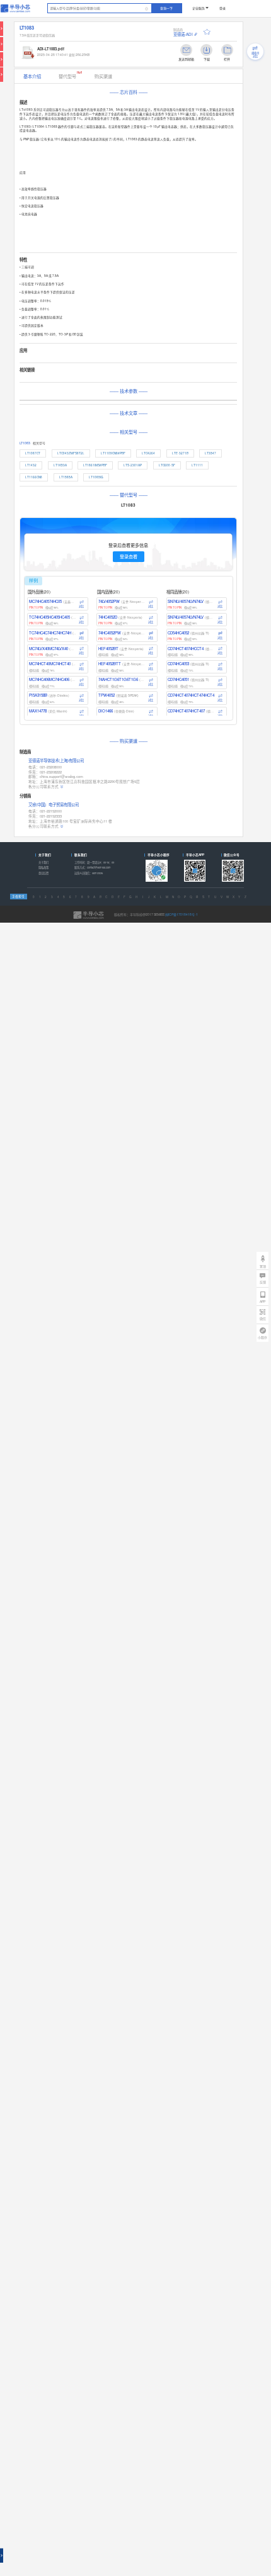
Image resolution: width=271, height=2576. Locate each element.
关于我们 (43, 862)
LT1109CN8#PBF (113, 453)
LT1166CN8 (34, 477)
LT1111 (197, 465)
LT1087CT (33, 453)
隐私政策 (43, 868)
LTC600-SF (167, 465)
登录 (222, 8)
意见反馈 (43, 873)
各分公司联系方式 (43, 787)
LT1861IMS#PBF (95, 465)
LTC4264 (148, 453)
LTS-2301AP (133, 465)
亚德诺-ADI (183, 34)
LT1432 (31, 465)
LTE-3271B (180, 453)
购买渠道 (103, 76)
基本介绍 (32, 76)
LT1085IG (96, 477)
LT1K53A (60, 465)
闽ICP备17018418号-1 (182, 914)
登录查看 (129, 556)
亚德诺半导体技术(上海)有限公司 (56, 761)
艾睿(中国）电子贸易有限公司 (54, 805)
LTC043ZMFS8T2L (71, 453)
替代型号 (70, 75)
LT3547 (210, 453)
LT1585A (66, 477)
